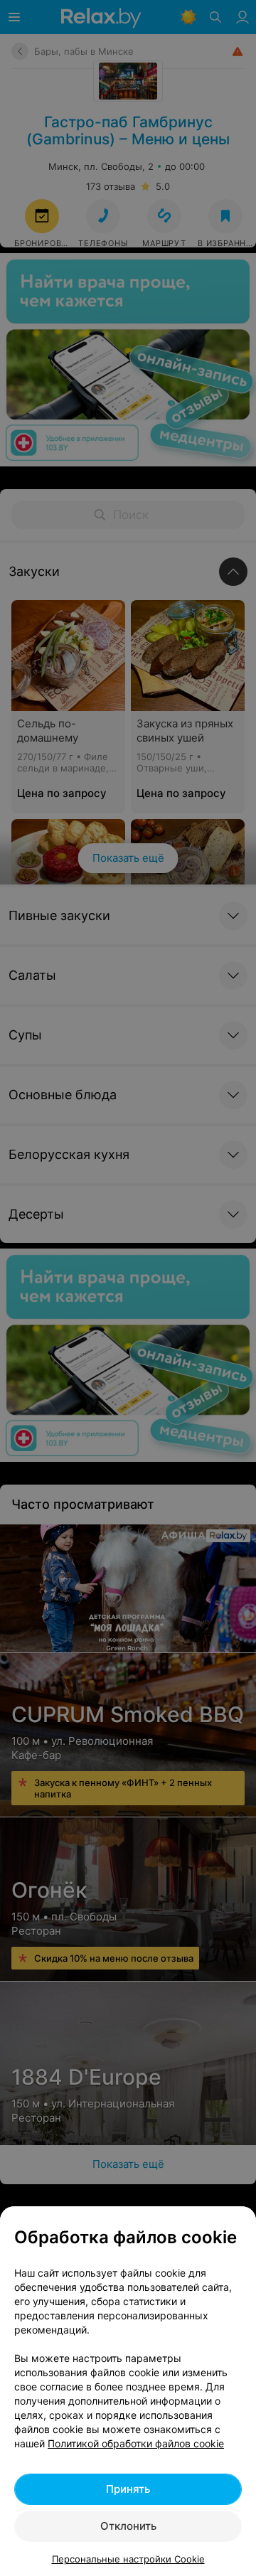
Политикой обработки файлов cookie (136, 2443)
